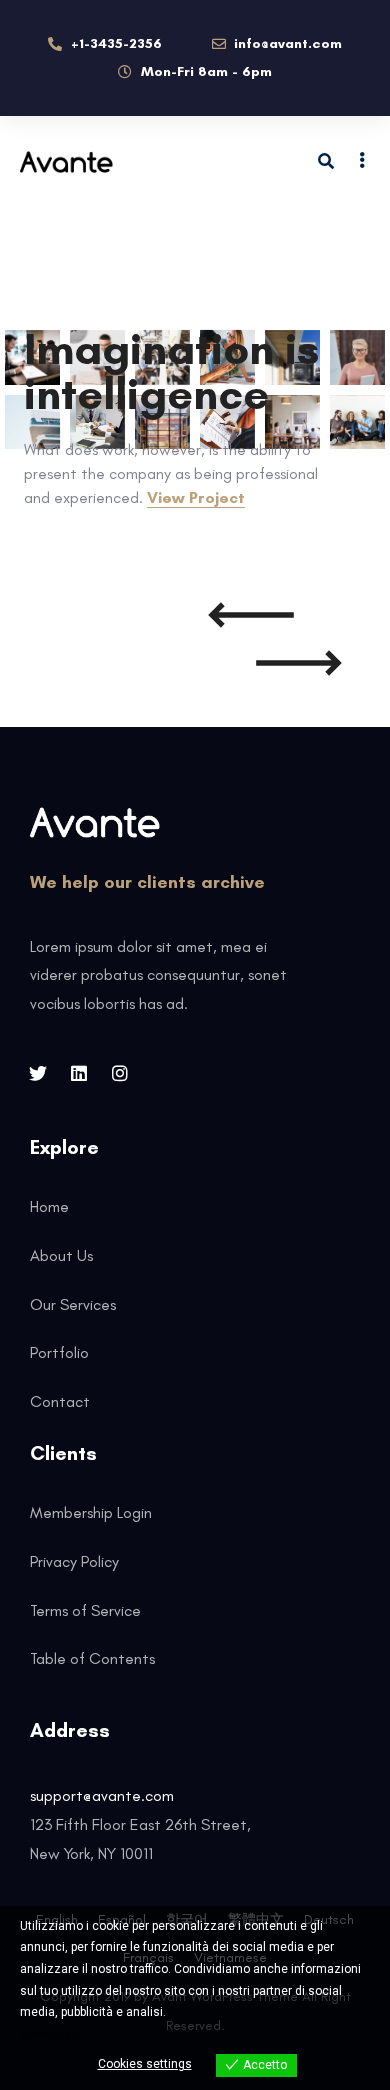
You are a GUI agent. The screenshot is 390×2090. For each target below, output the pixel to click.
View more (49, 2034)
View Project (196, 497)
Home (49, 1206)
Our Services (73, 1304)
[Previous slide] (251, 615)
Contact (60, 1401)
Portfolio (59, 1352)
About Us (61, 1255)
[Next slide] (299, 663)
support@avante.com (102, 1795)
